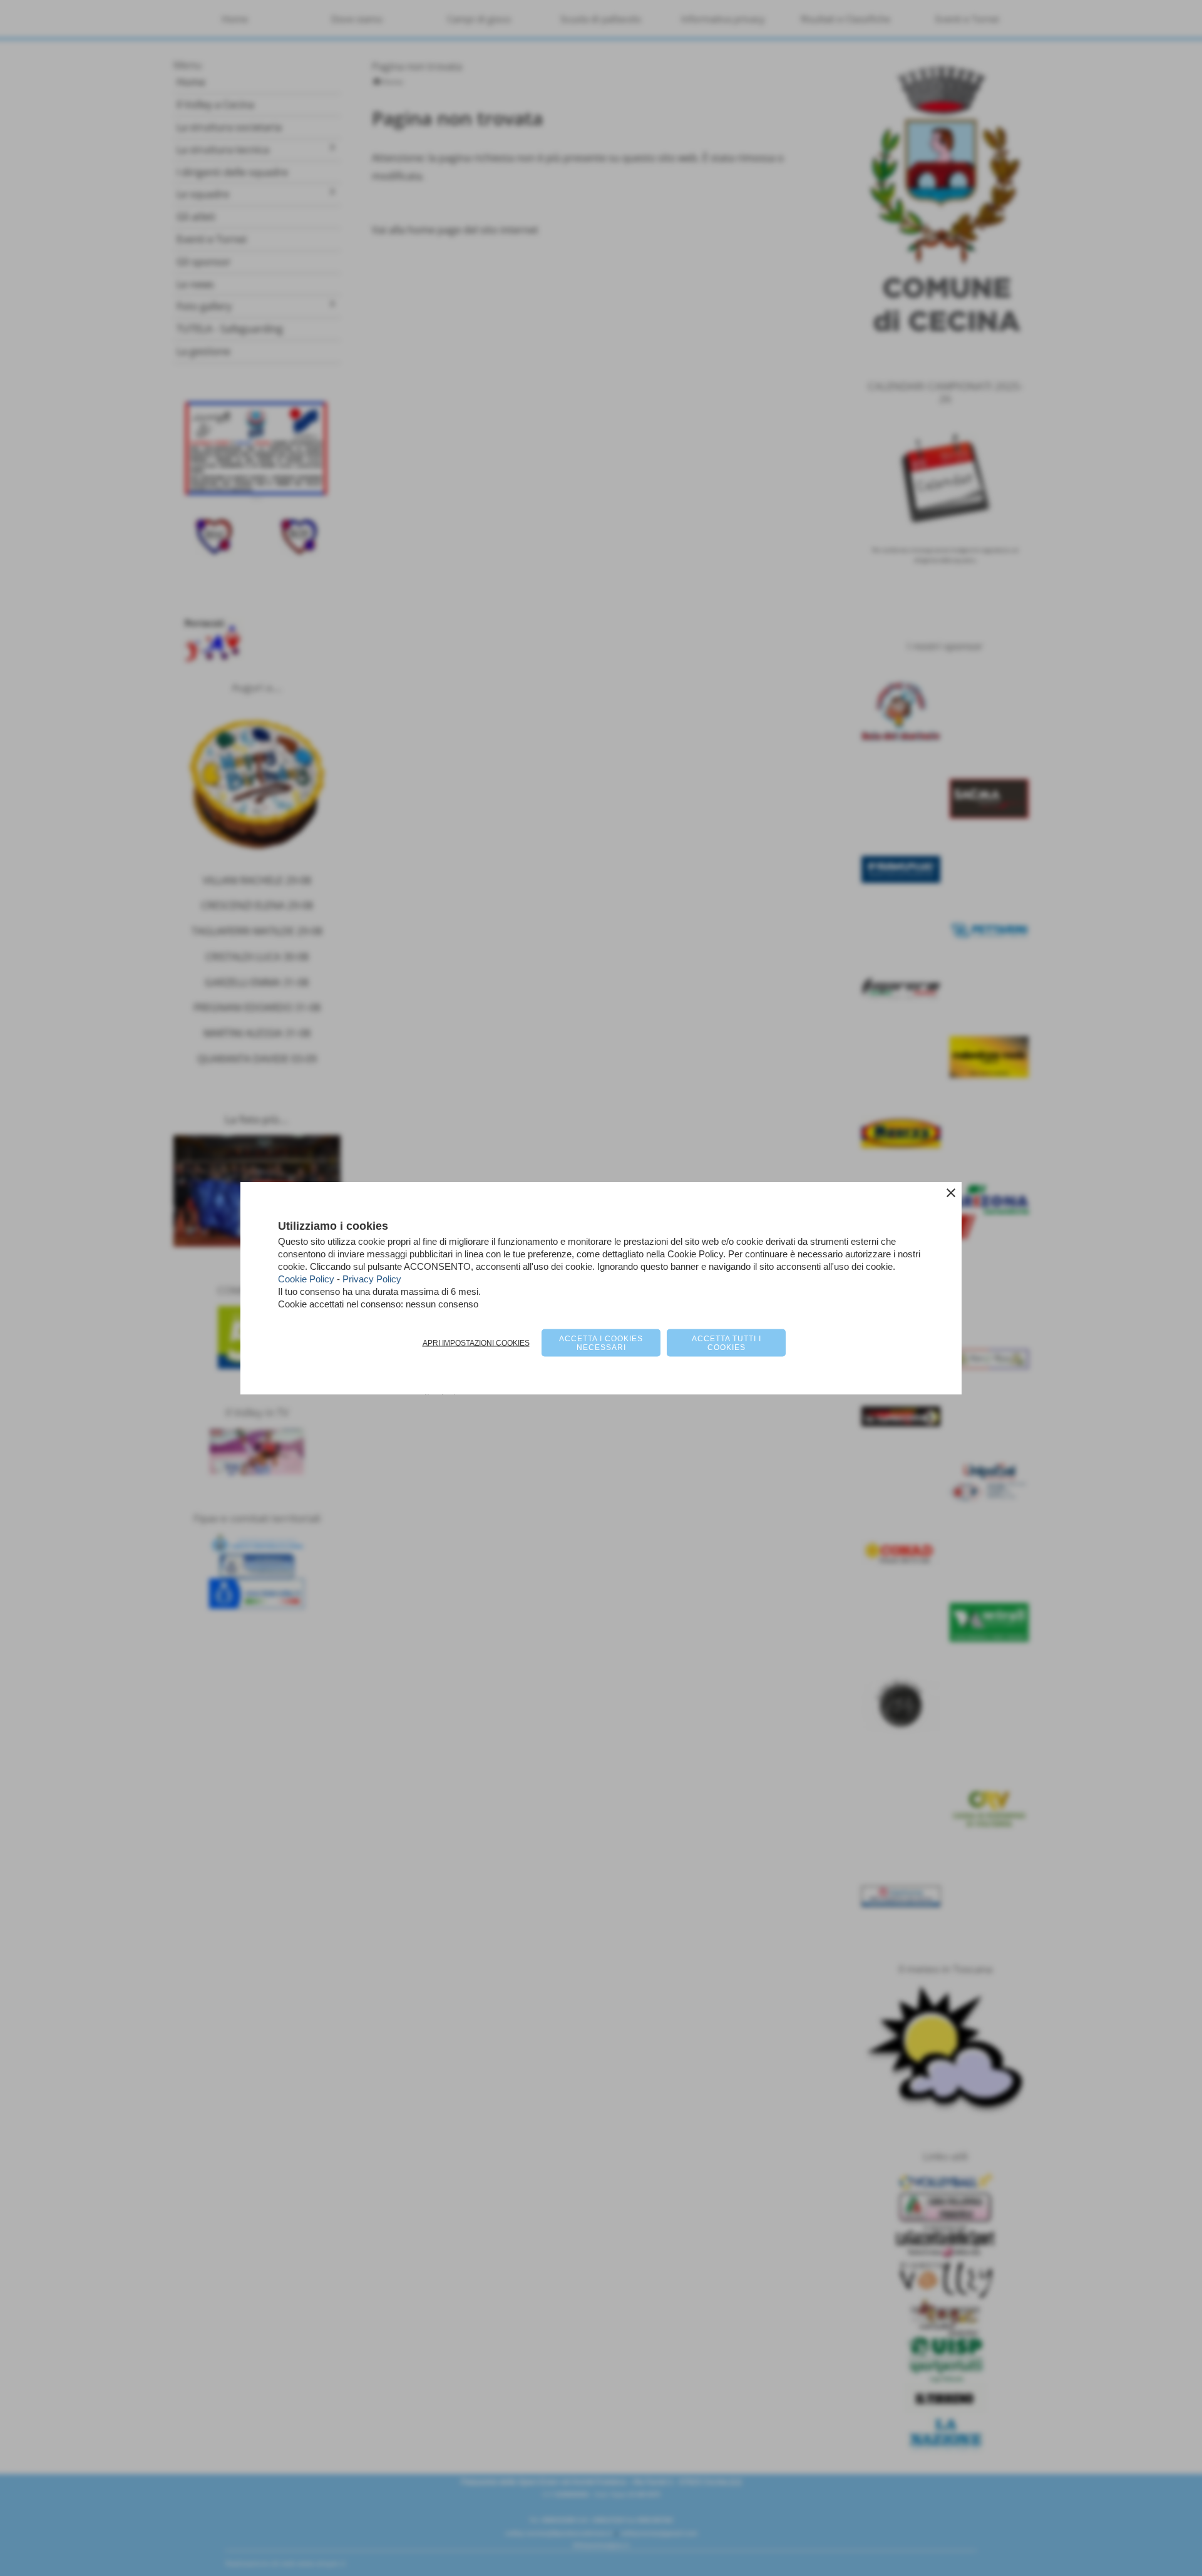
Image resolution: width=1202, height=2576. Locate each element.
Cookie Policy (306, 1279)
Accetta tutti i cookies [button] (727, 1343)
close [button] (951, 1193)
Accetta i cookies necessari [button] (601, 1343)
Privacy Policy (372, 1279)
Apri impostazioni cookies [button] (476, 1343)
